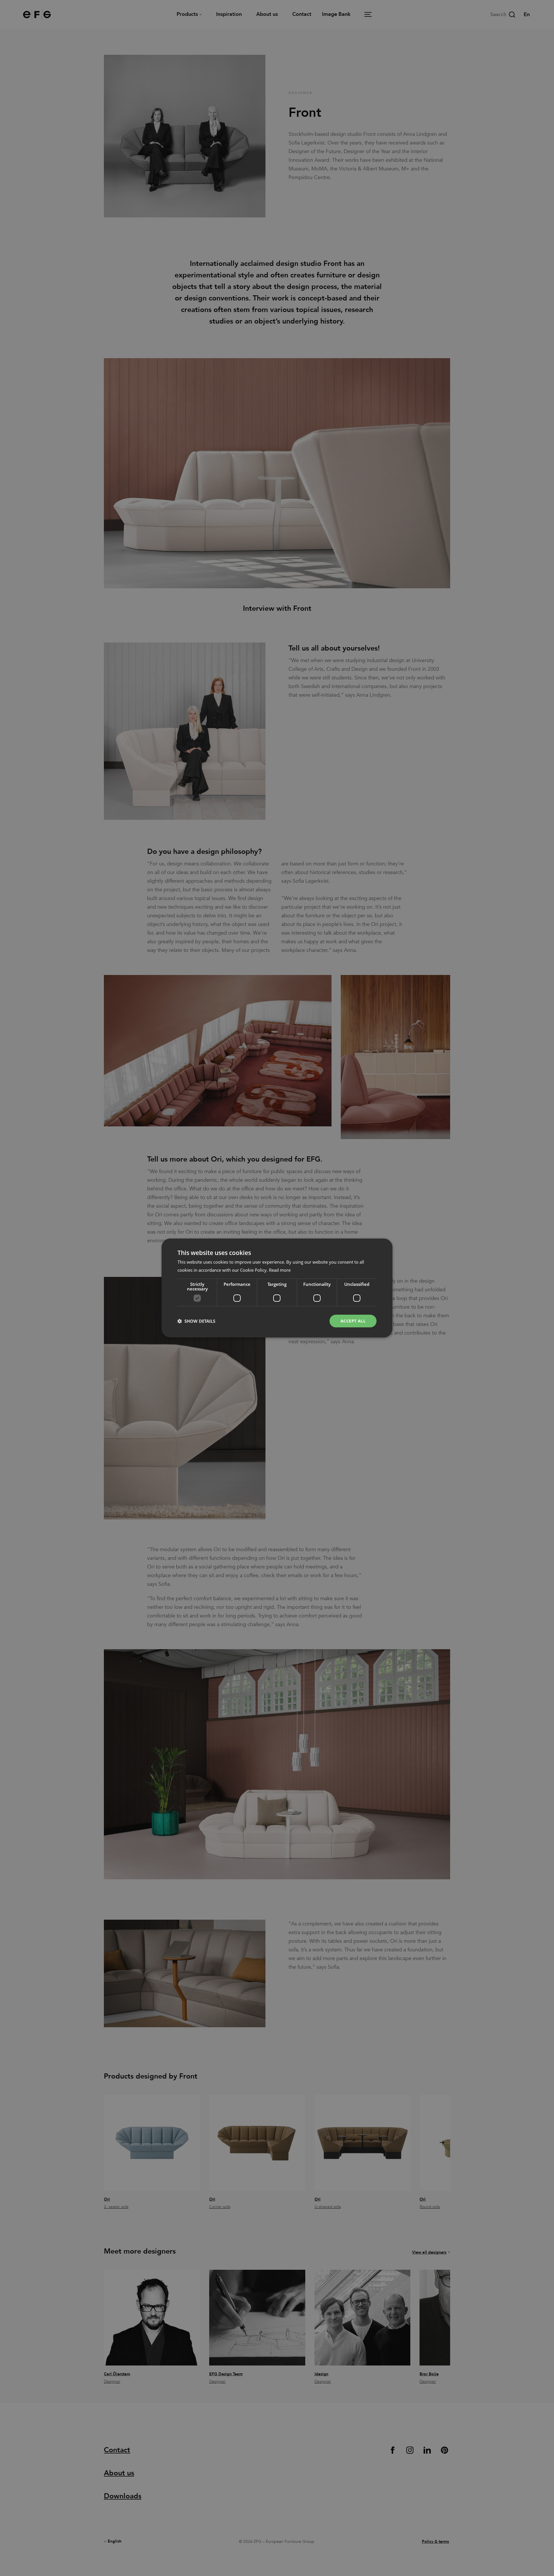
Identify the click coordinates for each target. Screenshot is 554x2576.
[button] (196, 1321)
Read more (280, 1270)
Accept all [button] (353, 1321)
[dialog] (277, 1288)
